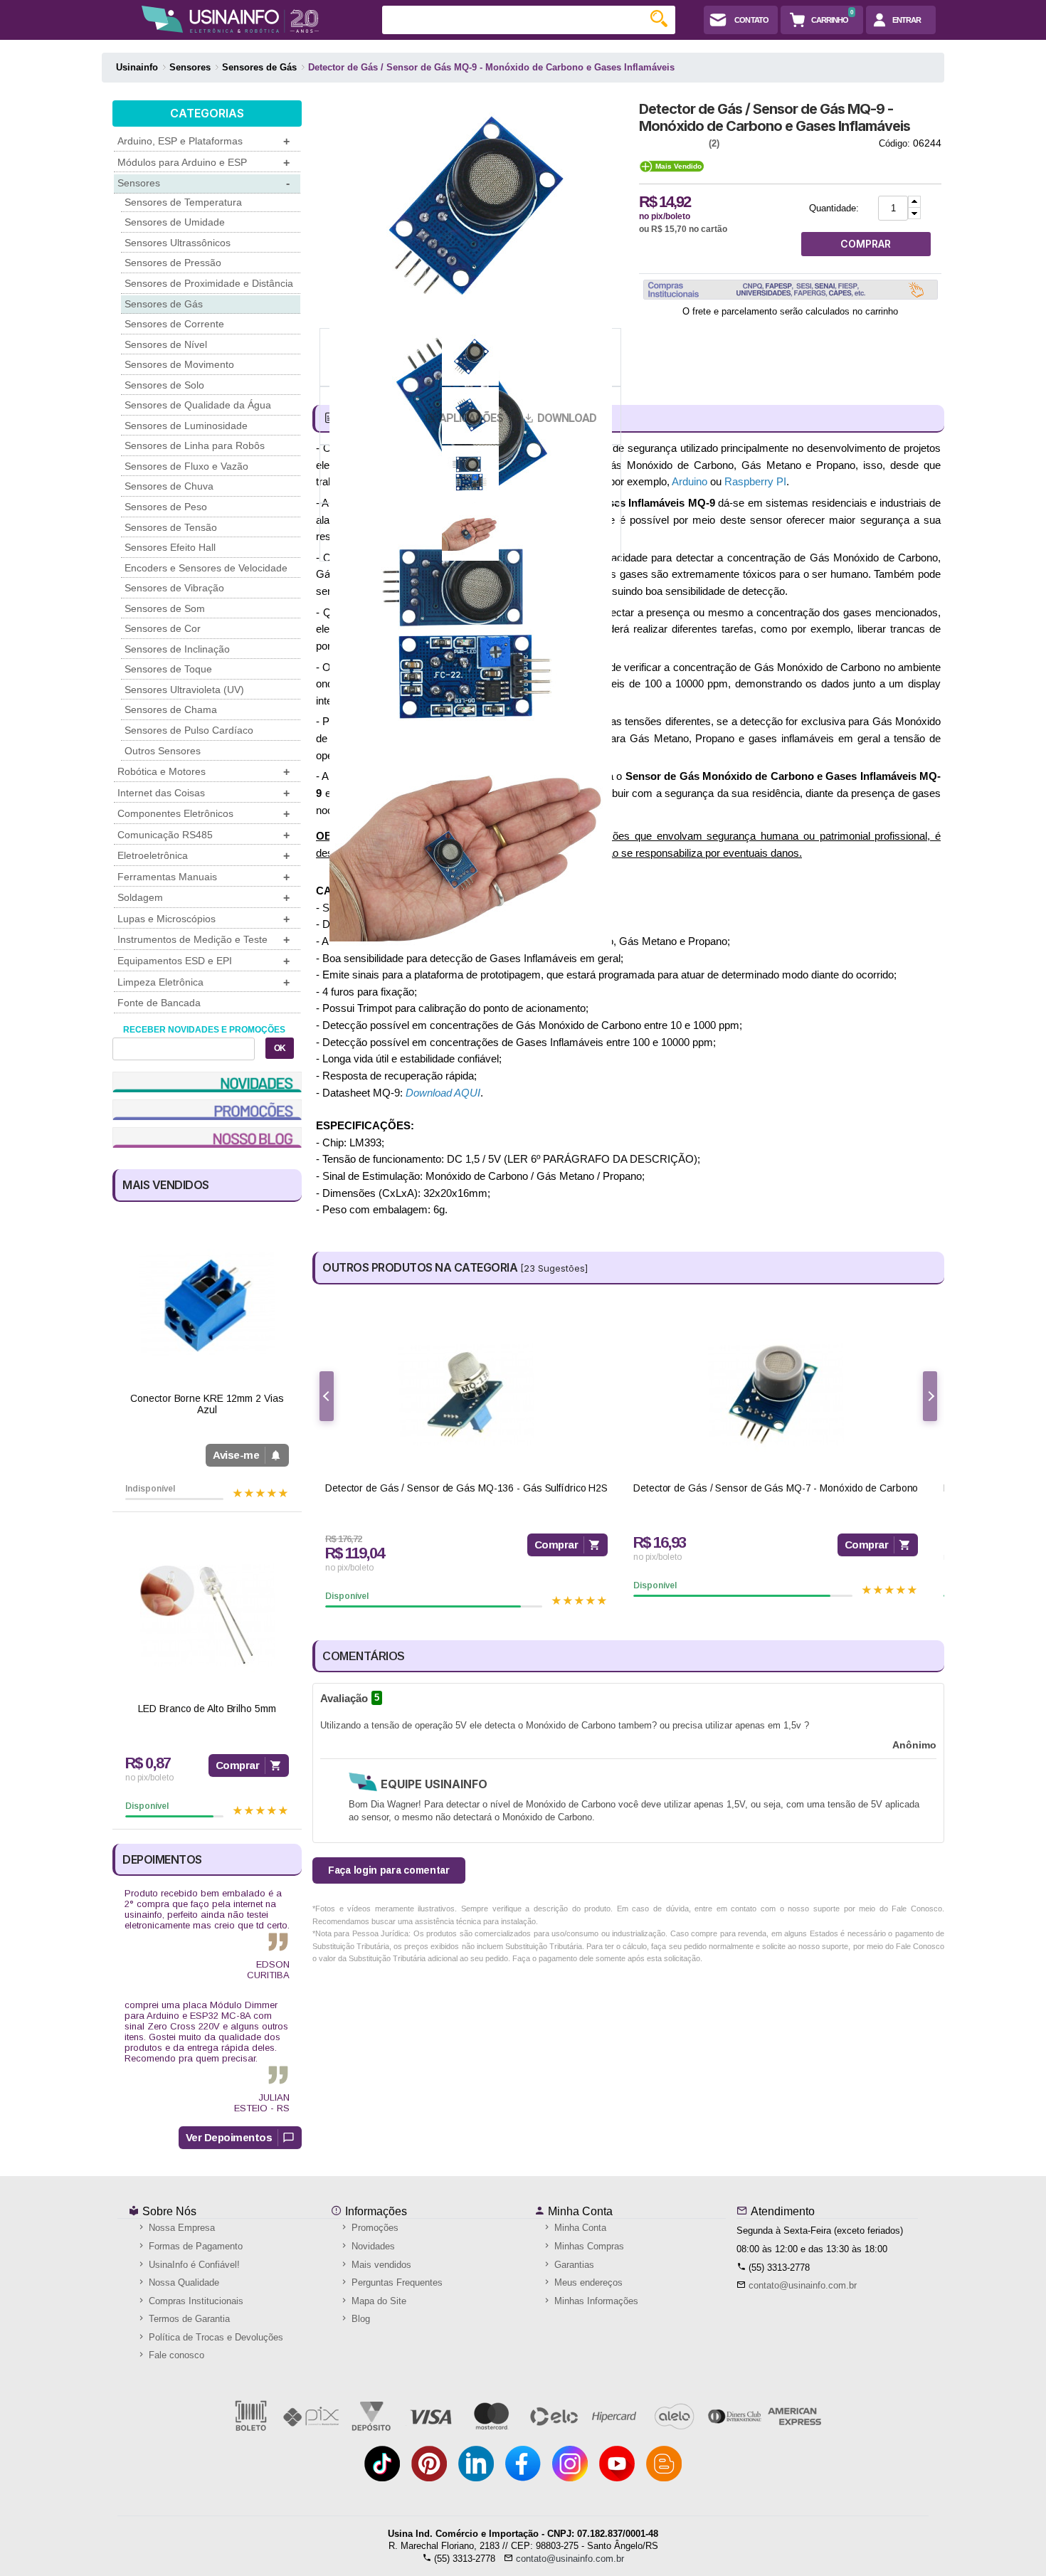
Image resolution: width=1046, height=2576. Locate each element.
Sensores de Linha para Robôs (195, 445)
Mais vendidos (380, 2265)
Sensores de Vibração (174, 588)
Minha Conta (579, 2211)
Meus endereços (587, 2282)
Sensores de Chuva (169, 486)
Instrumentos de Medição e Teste (204, 940)
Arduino (690, 481)
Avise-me (236, 1455)
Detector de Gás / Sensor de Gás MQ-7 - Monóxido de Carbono (776, 1488)
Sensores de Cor (163, 628)
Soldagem (204, 898)
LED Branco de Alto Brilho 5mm (207, 1709)
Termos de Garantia (188, 2319)
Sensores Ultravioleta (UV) (184, 690)
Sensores (204, 183)
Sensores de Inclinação (177, 649)
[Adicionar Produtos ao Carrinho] (914, 202)
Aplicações (471, 418)
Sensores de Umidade (175, 222)
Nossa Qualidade (183, 2282)
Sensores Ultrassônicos (178, 243)
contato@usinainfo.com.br (803, 2285)
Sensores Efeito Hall (170, 547)
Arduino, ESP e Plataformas (204, 141)
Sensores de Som (165, 608)
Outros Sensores (163, 751)
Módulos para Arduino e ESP (204, 163)
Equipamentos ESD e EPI (204, 961)
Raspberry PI (755, 481)
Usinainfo (137, 67)
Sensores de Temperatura (183, 202)
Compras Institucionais (195, 2301)
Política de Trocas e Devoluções (215, 2337)
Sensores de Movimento (179, 364)
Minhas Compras (588, 2246)
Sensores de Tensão (171, 527)
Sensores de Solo (164, 385)
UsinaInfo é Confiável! (193, 2265)
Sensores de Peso (166, 507)
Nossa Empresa (180, 2228)
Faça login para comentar (389, 1870)
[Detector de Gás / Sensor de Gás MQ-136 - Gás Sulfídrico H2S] (466, 1394)
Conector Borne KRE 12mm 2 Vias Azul (207, 1404)
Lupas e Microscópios (204, 919)
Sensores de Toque (168, 669)
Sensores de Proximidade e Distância (209, 283)
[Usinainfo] (230, 19)
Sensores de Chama (171, 709)
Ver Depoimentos (229, 2137)
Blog (359, 2319)
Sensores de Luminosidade (186, 426)
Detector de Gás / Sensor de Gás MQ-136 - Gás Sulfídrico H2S (466, 1488)
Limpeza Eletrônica (204, 982)
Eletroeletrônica (204, 856)
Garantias (573, 2265)
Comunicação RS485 (204, 835)
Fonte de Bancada (159, 1003)
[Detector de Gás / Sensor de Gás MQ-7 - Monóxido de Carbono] (776, 1394)
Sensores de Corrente (174, 324)
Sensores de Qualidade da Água (198, 405)
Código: (894, 143)
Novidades (372, 2246)
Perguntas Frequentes (396, 2282)
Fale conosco (175, 2355)
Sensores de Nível (166, 344)
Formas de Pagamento (194, 2246)
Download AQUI (443, 1093)
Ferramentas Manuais (204, 877)
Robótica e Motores (204, 772)
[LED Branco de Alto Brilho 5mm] (207, 1615)
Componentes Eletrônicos (204, 814)
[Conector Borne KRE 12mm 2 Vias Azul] (207, 1305)
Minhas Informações (595, 2301)
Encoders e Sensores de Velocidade (206, 568)
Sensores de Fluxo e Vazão (186, 466)
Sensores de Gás (164, 304)
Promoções (374, 2228)
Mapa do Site (377, 2301)
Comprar (238, 1765)
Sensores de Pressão (173, 263)
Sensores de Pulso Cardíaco (189, 730)
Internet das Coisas (204, 793)
